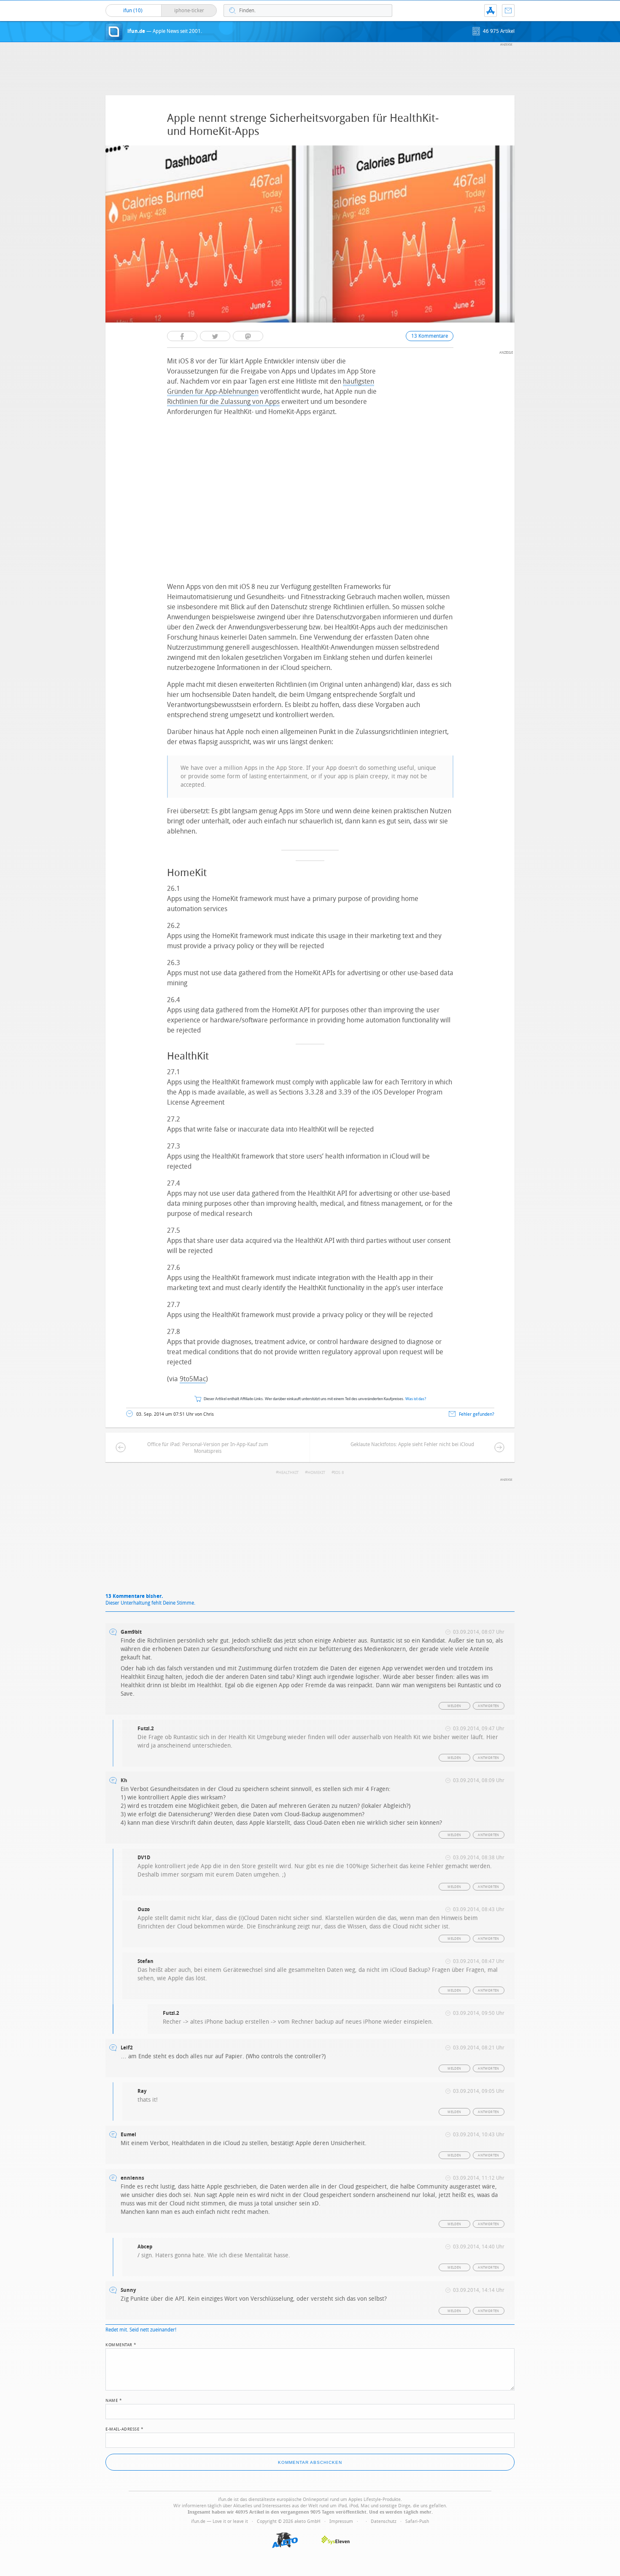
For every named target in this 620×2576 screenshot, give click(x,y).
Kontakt (508, 11)
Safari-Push (417, 2521)
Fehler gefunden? (477, 1414)
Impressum (341, 2521)
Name (114, 2400)
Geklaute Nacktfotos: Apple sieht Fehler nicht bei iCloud (412, 1444)
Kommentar (121, 2344)
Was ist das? (416, 1399)
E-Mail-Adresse (124, 2428)
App (491, 11)
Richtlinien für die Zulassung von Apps (223, 402)
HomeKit (316, 1473)
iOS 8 (339, 1473)
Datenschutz (384, 2521)
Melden (454, 1706)
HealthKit (288, 1473)
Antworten (489, 1706)
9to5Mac (193, 1379)
